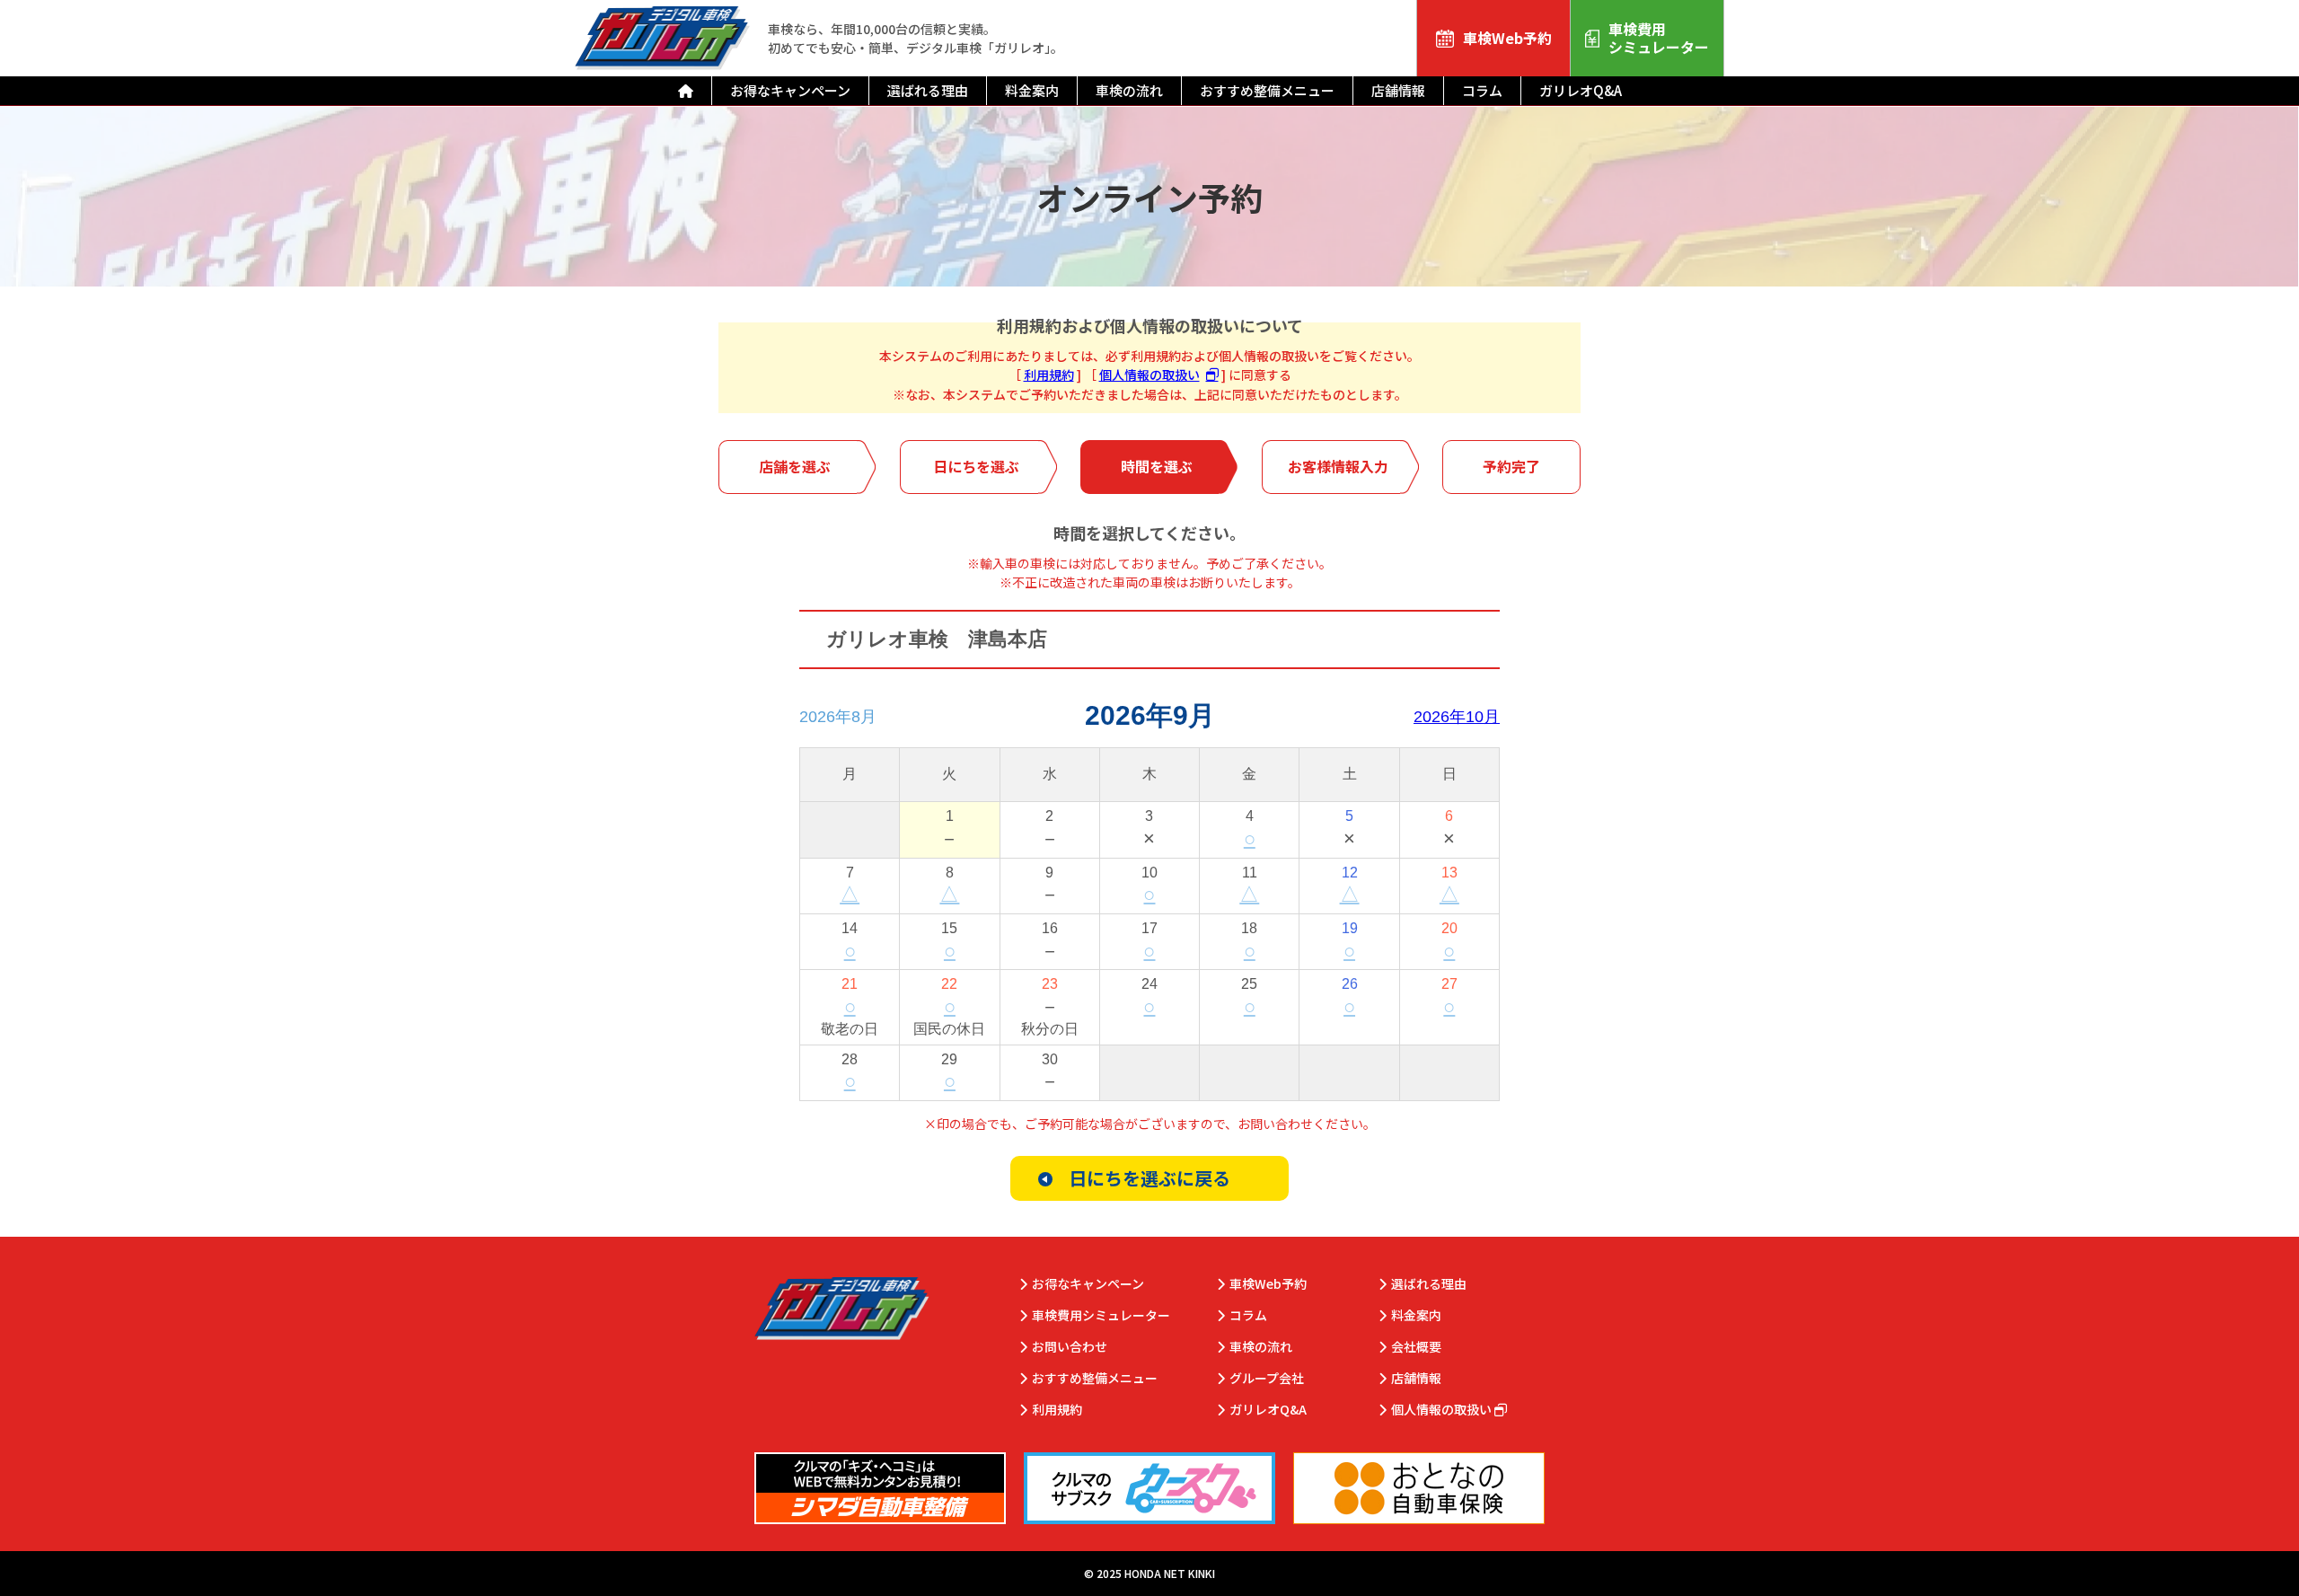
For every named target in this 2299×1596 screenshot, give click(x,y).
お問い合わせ (1070, 1347)
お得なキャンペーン (790, 90)
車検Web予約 (1507, 38)
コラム (1482, 90)
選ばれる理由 (928, 90)
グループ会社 (1267, 1378)
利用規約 (1049, 375)
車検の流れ (1129, 90)
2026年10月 (1457, 717)
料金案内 (1032, 90)
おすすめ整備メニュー (1267, 90)
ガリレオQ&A (1581, 90)
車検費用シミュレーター (1659, 37)
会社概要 (1416, 1347)
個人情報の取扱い (1149, 375)
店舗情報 (1398, 90)
